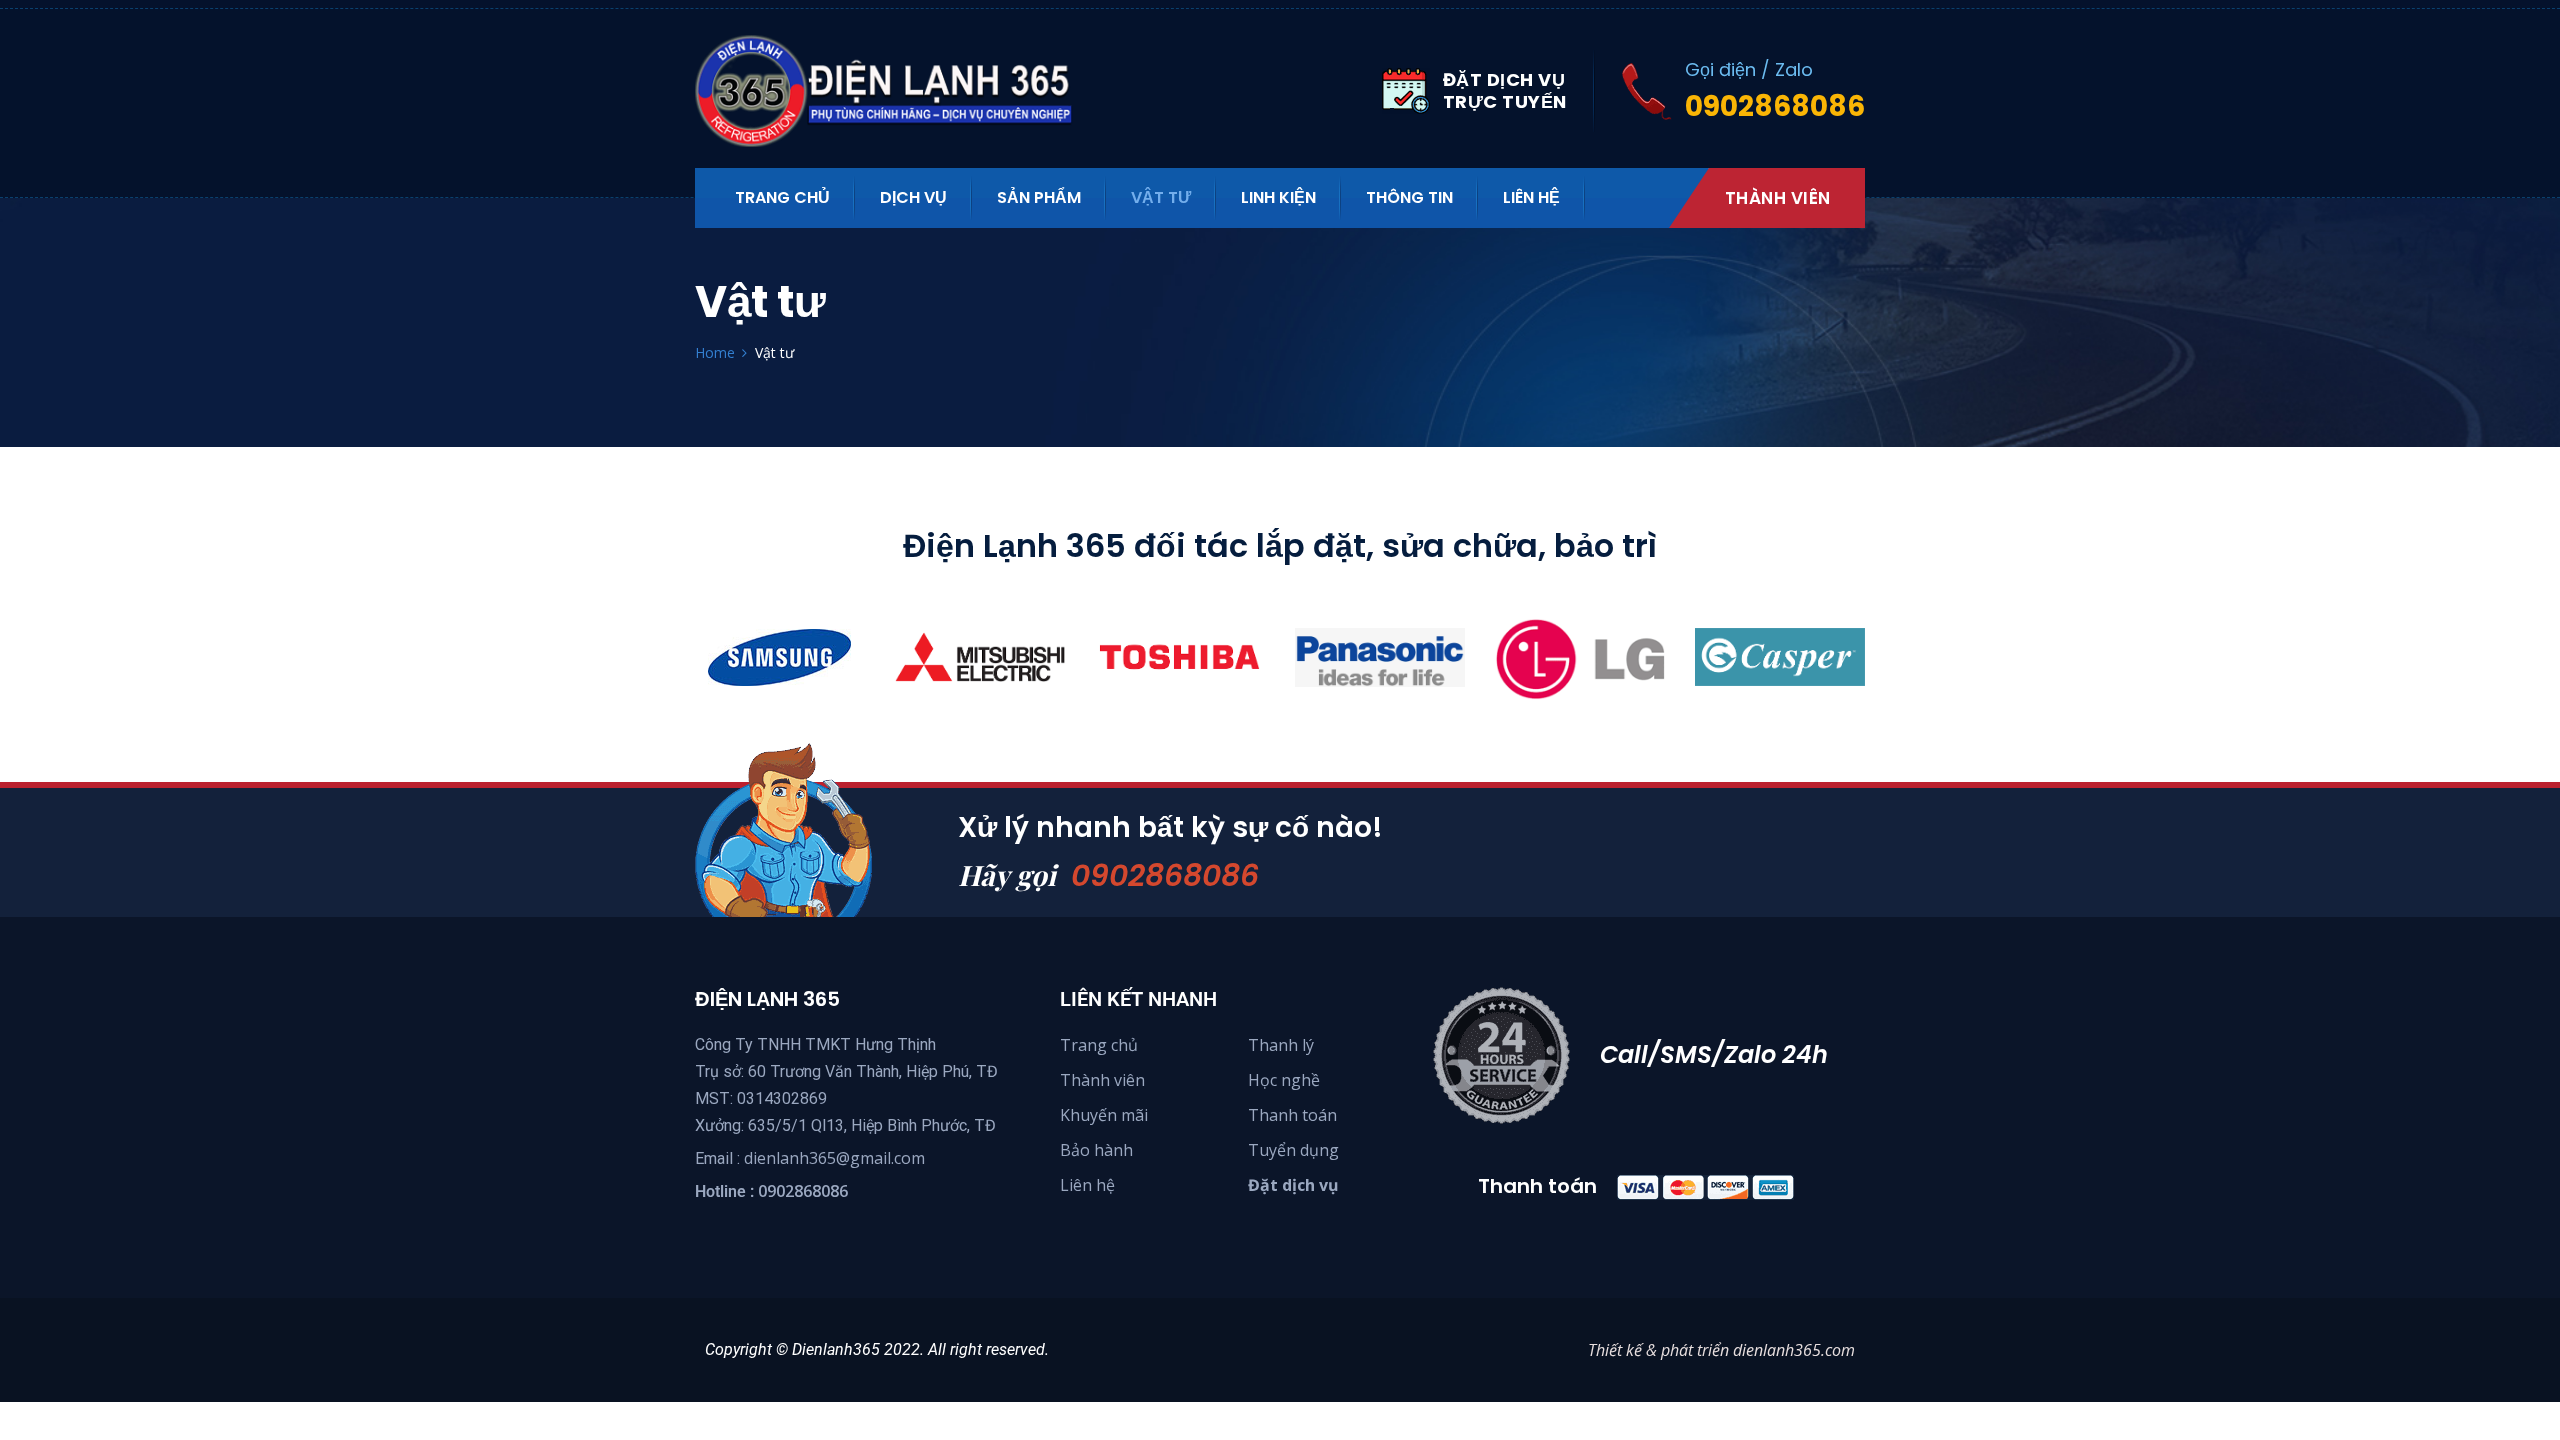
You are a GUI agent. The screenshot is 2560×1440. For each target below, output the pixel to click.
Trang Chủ (782, 197)
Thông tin (1409, 197)
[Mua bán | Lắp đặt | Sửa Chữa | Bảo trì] (895, 91)
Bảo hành (1096, 1150)
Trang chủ (1099, 1045)
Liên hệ (1531, 197)
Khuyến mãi (1104, 1115)
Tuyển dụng (1293, 1150)
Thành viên (1778, 198)
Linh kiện (1278, 197)
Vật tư (1161, 197)
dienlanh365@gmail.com (834, 1158)
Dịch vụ (913, 197)
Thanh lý (1281, 1045)
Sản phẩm (1039, 197)
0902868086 (1165, 875)
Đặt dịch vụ (1293, 1185)
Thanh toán (1292, 1115)
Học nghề (1284, 1080)
